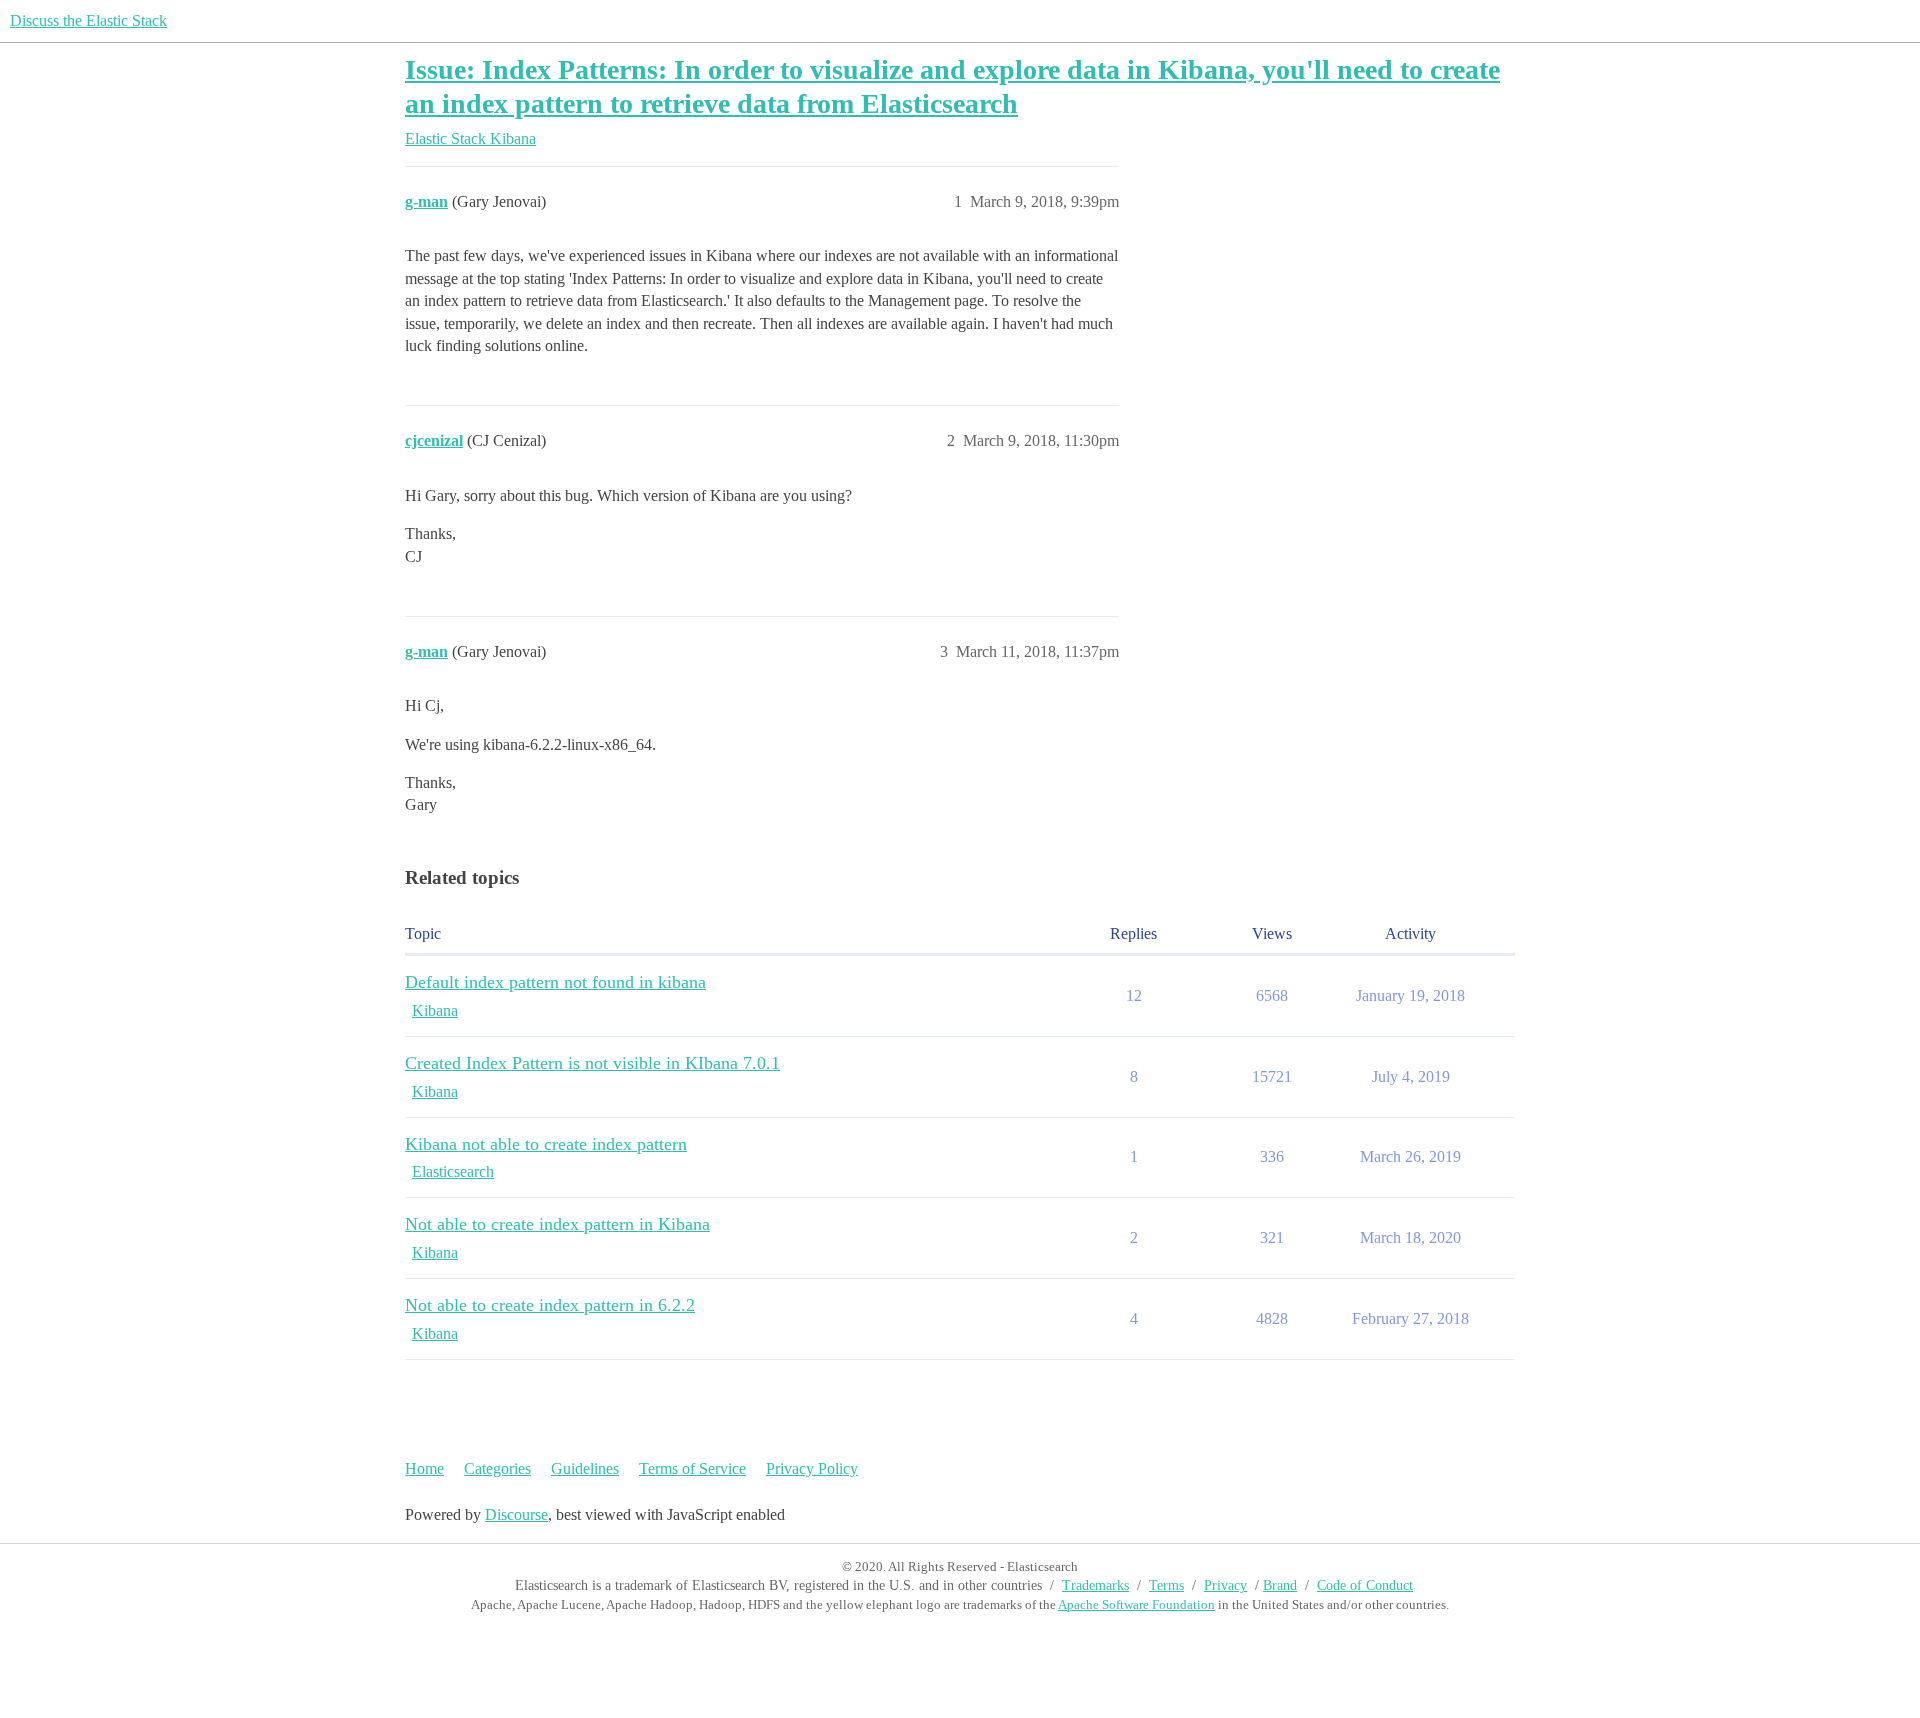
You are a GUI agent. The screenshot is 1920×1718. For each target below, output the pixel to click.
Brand (1280, 1585)
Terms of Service (692, 1468)
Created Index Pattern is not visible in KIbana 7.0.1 (592, 1063)
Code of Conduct (1365, 1585)
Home (424, 1468)
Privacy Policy (812, 1468)
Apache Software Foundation (1136, 1604)
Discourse (516, 1514)
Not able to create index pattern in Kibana (557, 1224)
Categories (497, 1468)
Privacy (1225, 1585)
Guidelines (585, 1468)
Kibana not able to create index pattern (546, 1144)
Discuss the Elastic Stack (88, 20)
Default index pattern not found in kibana (555, 982)
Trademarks (1095, 1585)
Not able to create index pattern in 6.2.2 (550, 1305)
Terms (1166, 1585)
